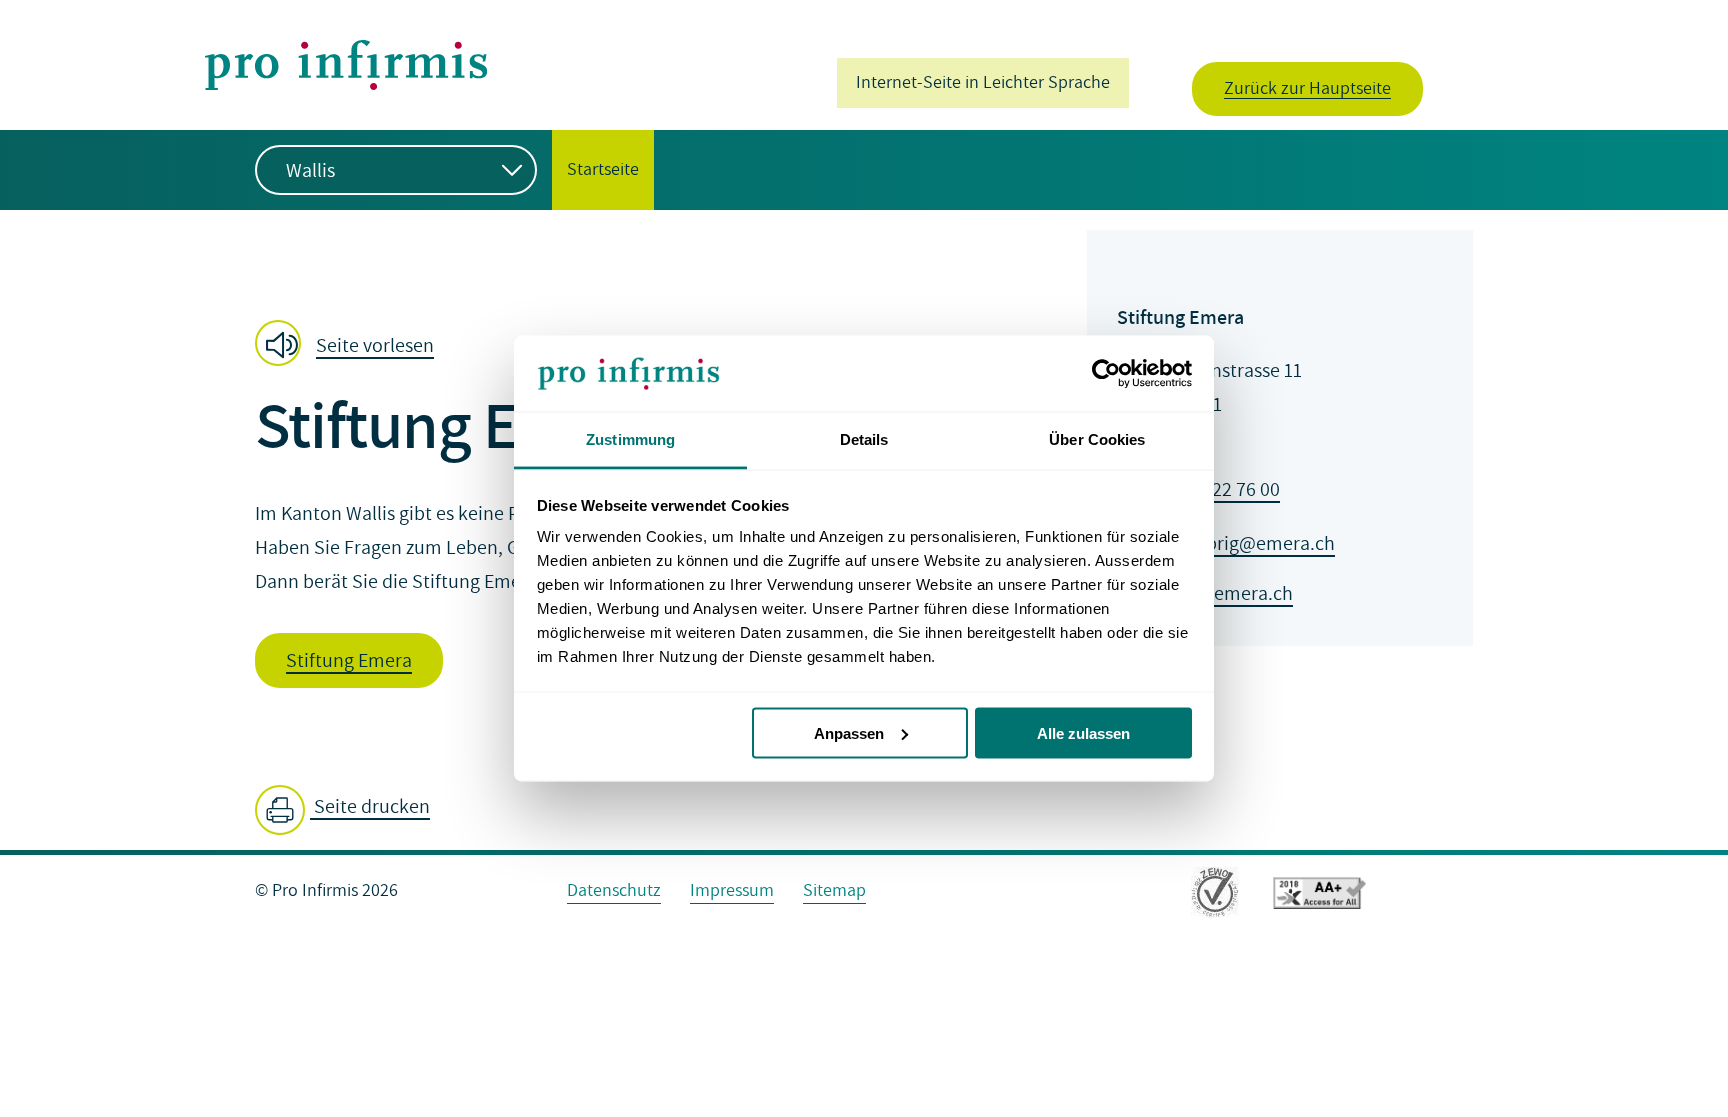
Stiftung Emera (349, 661)
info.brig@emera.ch (1251, 544)
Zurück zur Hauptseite (1307, 88)
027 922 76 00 (1224, 490)
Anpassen (849, 732)
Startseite (595, 169)
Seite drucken (370, 807)
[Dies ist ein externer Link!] (1215, 896)
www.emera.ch (1230, 594)
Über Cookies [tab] (1097, 439)
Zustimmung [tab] (630, 439)
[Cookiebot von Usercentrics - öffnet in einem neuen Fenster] (1104, 374)
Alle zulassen (1083, 732)
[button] (350, 345)
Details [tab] (864, 439)
